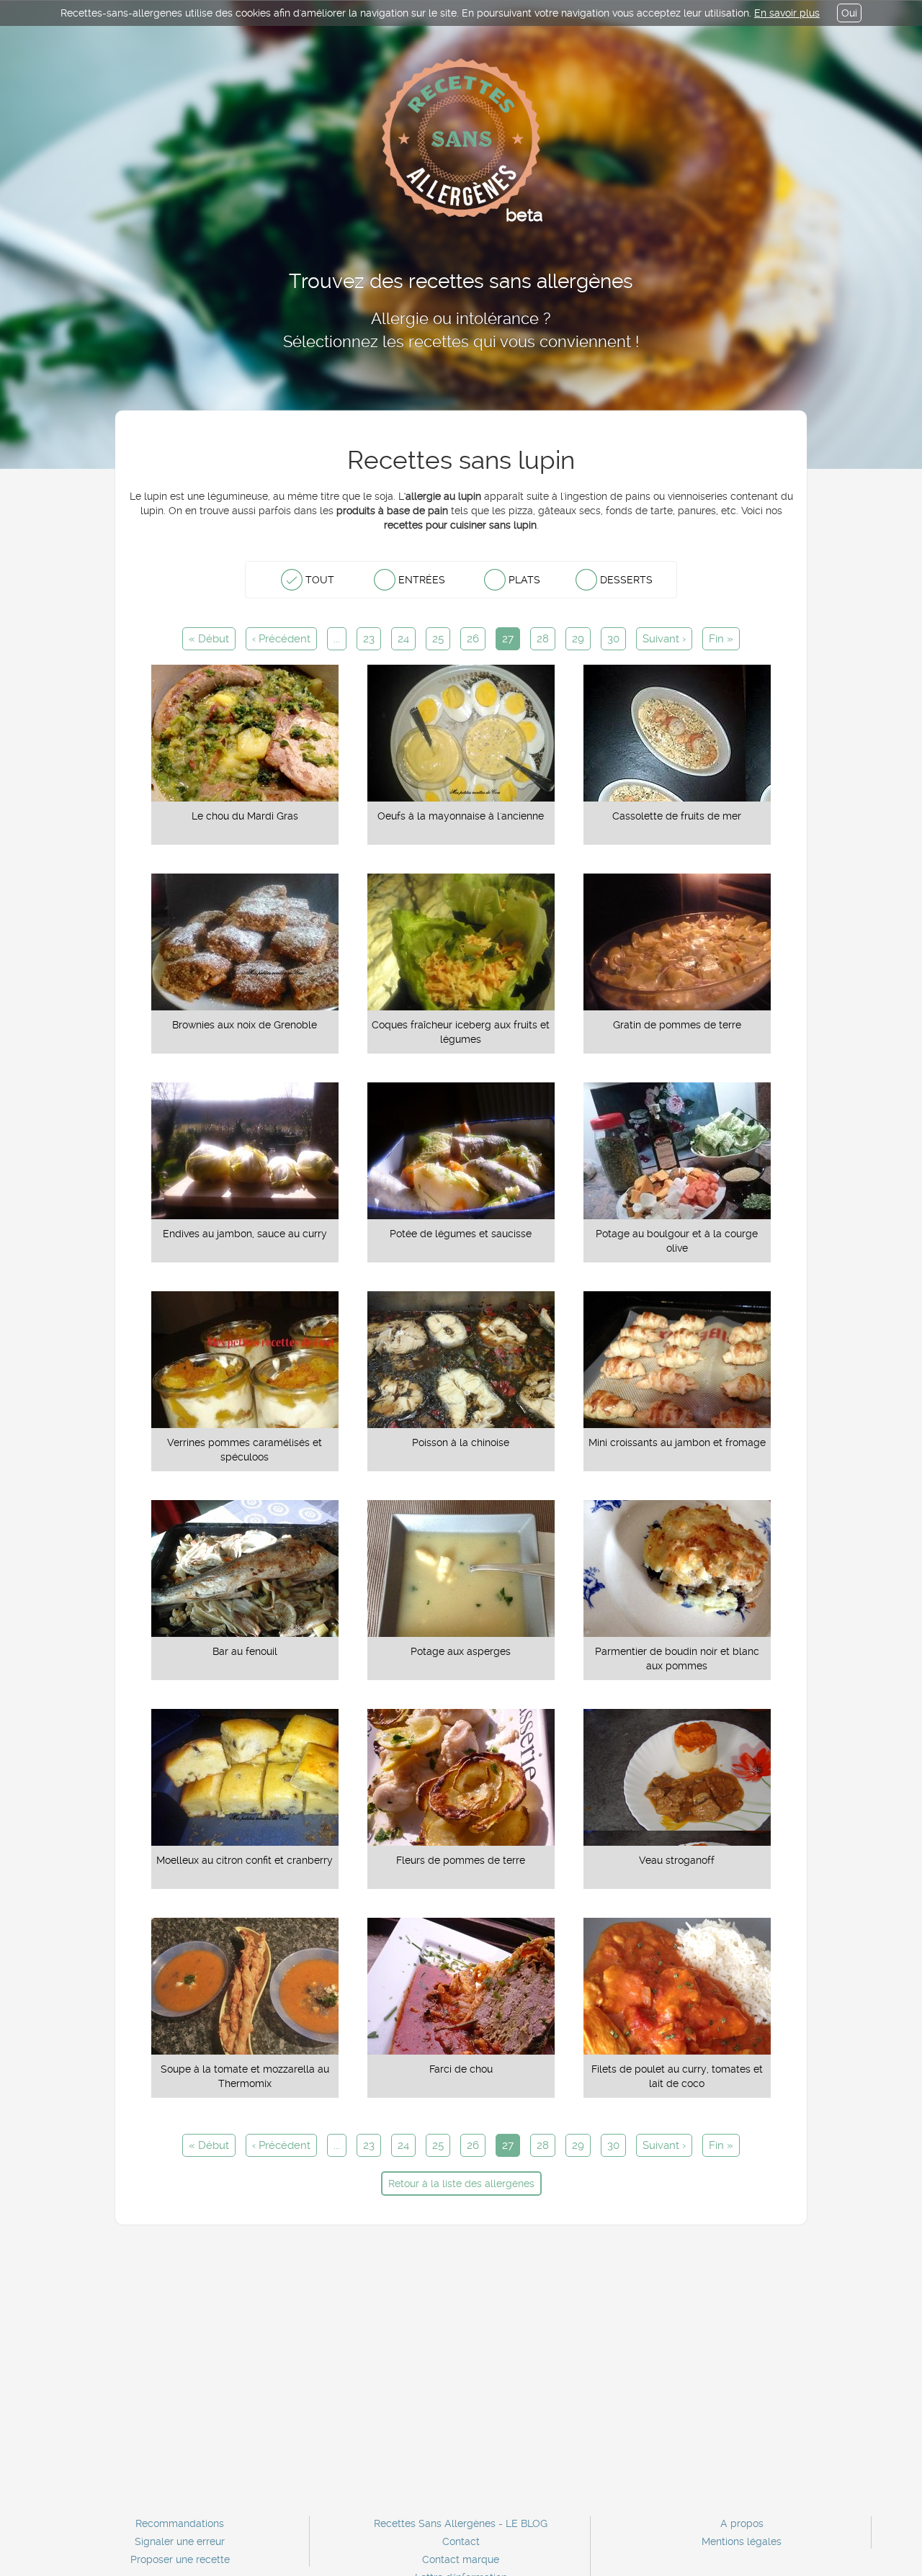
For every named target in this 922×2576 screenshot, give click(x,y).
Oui (849, 13)
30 (613, 639)
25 (438, 639)
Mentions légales (742, 2541)
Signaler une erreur (180, 2541)
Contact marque (461, 2559)
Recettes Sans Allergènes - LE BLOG (461, 2523)
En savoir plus (787, 13)
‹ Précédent (281, 639)
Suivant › (664, 639)
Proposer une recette (180, 2559)
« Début (209, 639)
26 (473, 639)
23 (369, 639)
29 (578, 639)
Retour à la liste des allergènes (461, 2184)
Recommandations (180, 2523)
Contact (461, 2541)
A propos (742, 2523)
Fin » (721, 639)
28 (543, 639)
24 (403, 639)
